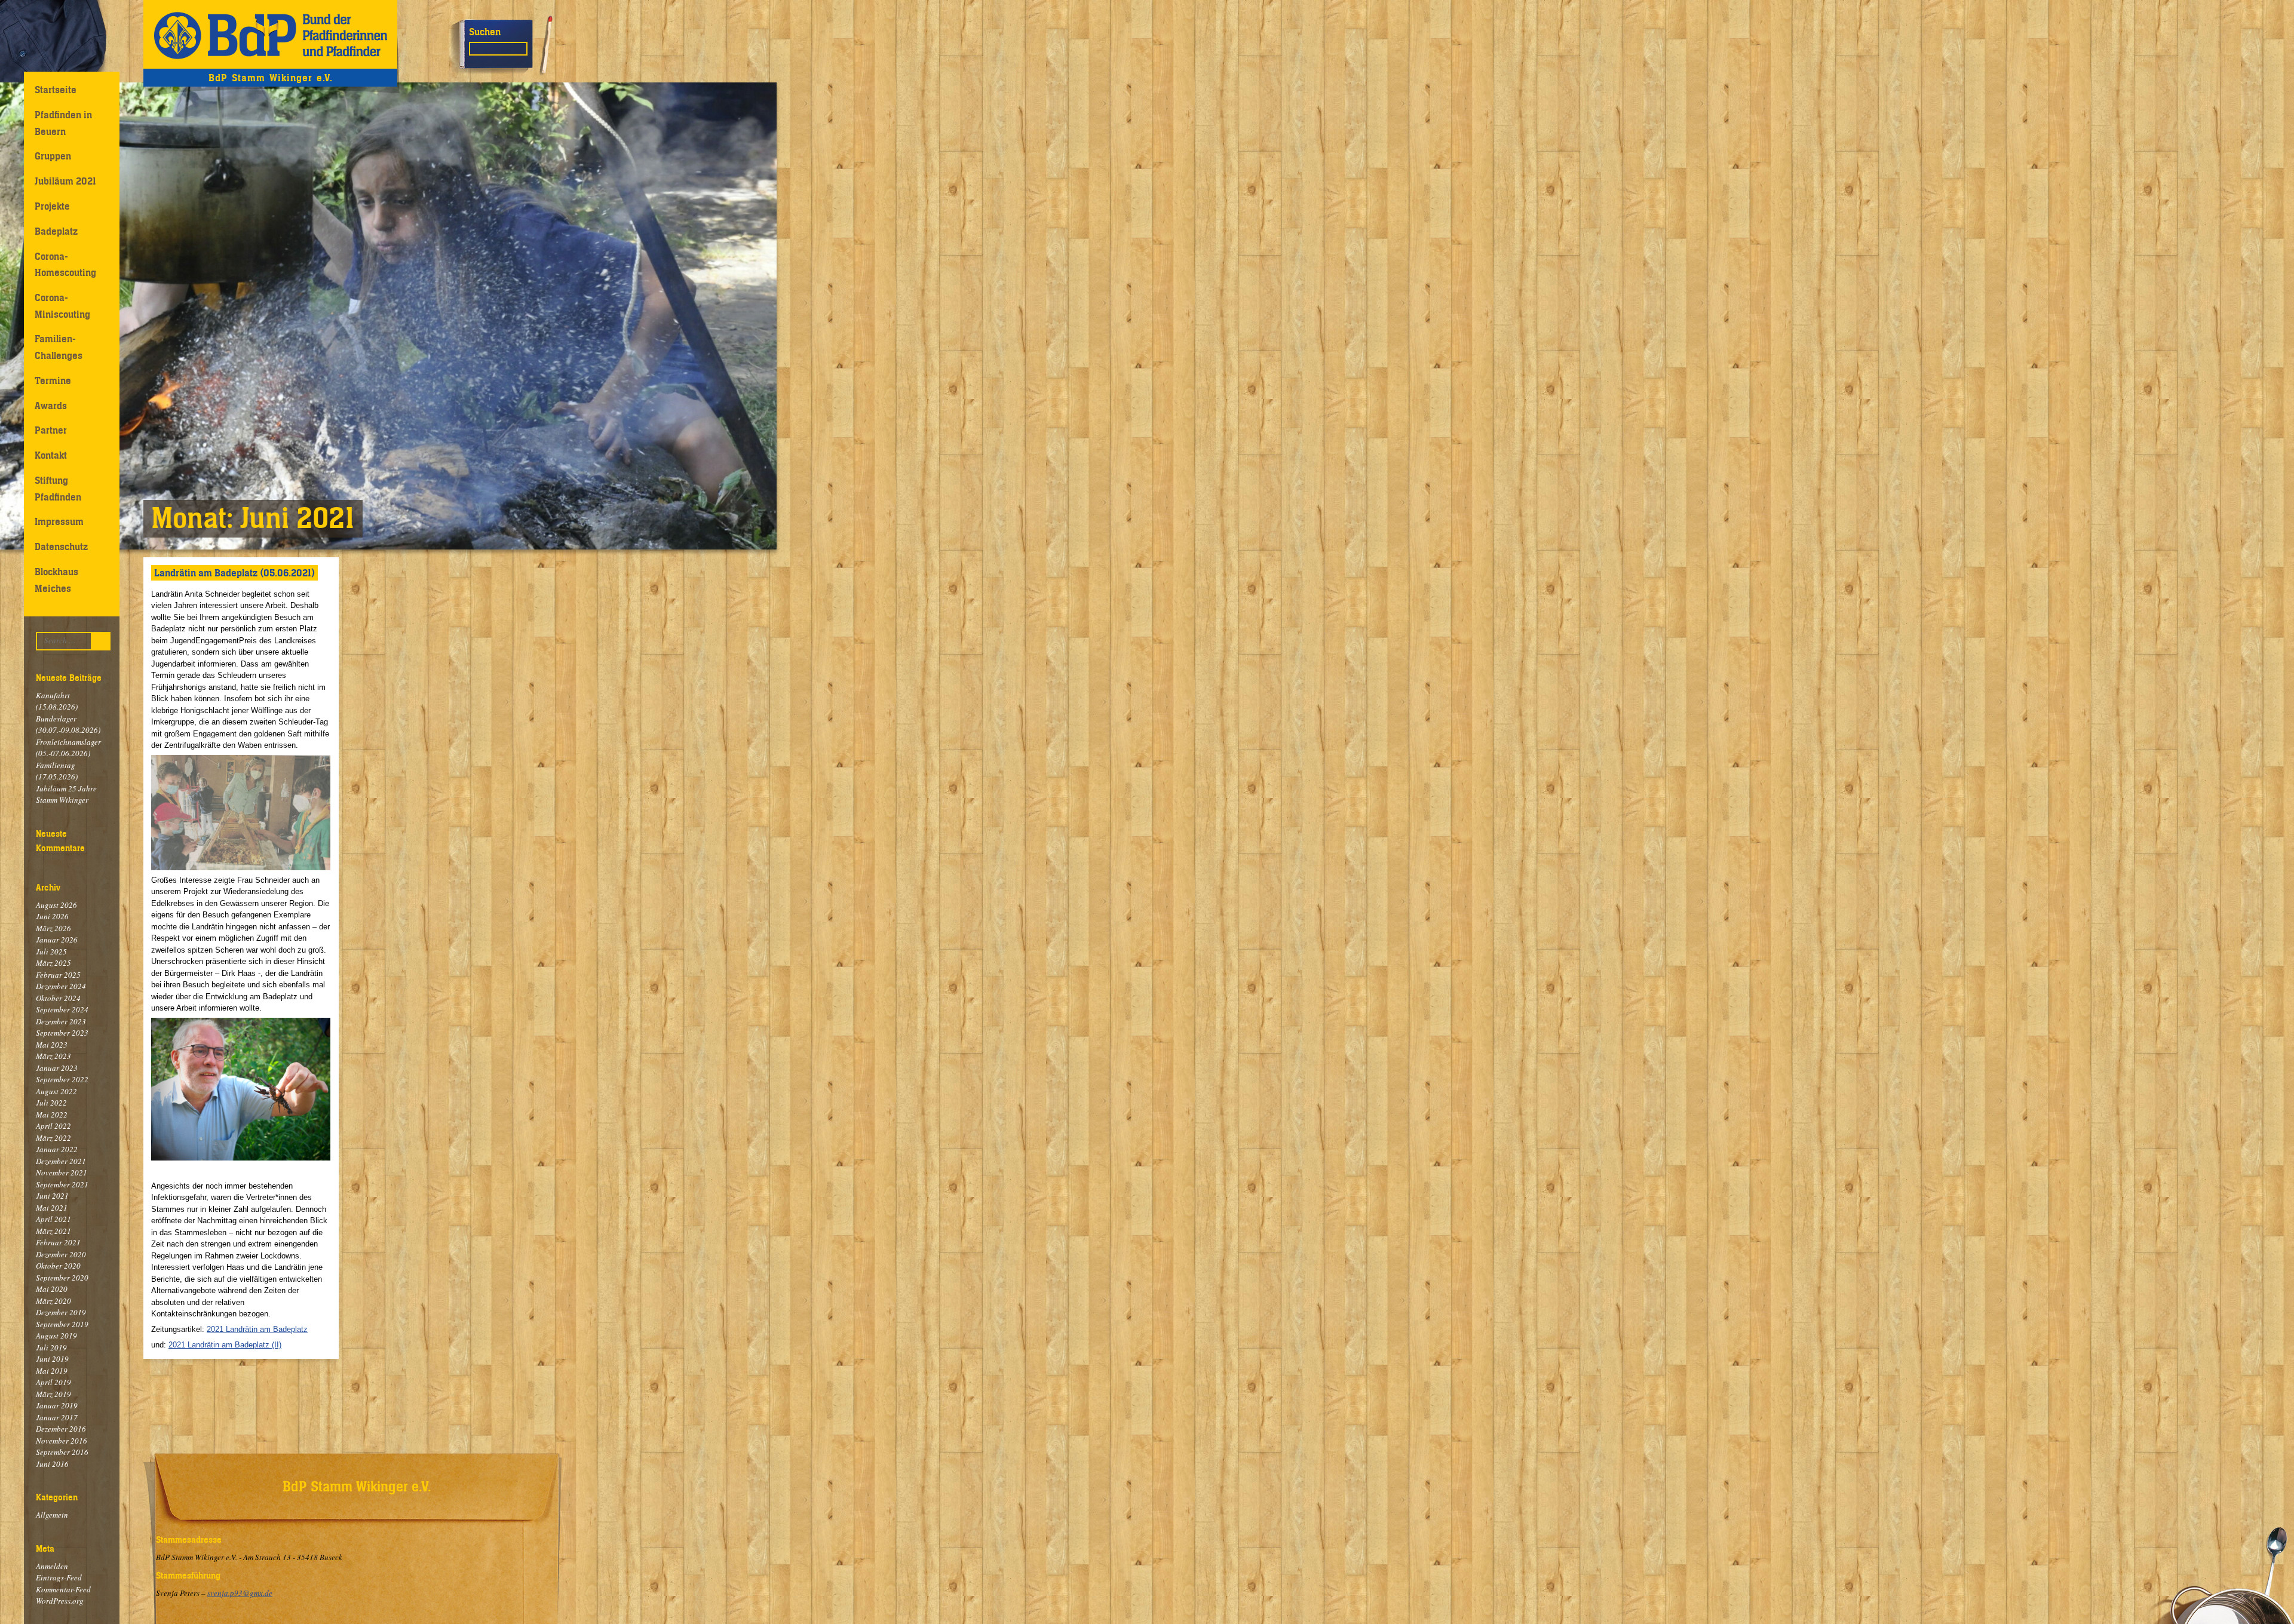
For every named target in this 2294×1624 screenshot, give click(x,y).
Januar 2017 (57, 1417)
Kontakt (51, 455)
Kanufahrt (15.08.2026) (57, 701)
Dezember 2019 (61, 1312)
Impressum (59, 521)
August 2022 (56, 1091)
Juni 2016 (52, 1464)
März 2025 (53, 963)
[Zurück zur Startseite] (270, 34)
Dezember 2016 (61, 1429)
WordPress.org (60, 1601)
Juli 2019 (51, 1347)
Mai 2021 (52, 1208)
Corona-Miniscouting (62, 306)
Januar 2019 (57, 1405)
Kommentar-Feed (63, 1589)
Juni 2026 (52, 916)
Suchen (485, 32)
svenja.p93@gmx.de (240, 1593)
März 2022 (53, 1138)
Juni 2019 (52, 1359)
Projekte (52, 206)
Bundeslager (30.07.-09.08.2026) (68, 724)
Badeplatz (56, 231)
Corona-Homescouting (65, 264)
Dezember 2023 (61, 1021)
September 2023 (62, 1033)
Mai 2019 (52, 1371)
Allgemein (52, 1515)
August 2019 (56, 1336)
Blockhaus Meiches (56, 580)
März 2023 (53, 1056)
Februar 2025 (58, 975)
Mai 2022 (52, 1115)
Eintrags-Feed (59, 1577)
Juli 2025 (51, 951)
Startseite (56, 90)
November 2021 (62, 1172)
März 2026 (53, 928)
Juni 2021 (52, 1196)
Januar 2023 (57, 1068)
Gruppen (53, 156)
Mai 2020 (52, 1289)
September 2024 (62, 1009)
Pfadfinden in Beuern (63, 123)
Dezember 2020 (61, 1254)
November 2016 (62, 1441)
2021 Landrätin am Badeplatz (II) (225, 1345)
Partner (51, 430)
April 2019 (53, 1382)
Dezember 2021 (61, 1161)
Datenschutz (61, 547)
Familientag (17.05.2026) (57, 771)
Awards (51, 406)
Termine (53, 380)
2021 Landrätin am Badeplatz (257, 1329)
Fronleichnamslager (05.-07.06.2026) (68, 748)
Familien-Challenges (59, 347)
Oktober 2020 (58, 1266)
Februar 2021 (58, 1242)
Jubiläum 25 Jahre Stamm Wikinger (66, 794)
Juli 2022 (51, 1103)
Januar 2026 (57, 940)
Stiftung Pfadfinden (58, 488)
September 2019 (62, 1324)
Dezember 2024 (61, 986)
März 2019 (53, 1394)
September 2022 (62, 1079)
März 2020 (53, 1301)
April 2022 (53, 1126)
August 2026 (56, 905)
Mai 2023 (52, 1045)
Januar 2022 (57, 1149)
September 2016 (62, 1452)
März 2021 (53, 1231)
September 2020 (62, 1278)
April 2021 (53, 1219)
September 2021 (62, 1184)
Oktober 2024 (58, 998)
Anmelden (52, 1566)
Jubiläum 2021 (65, 181)
